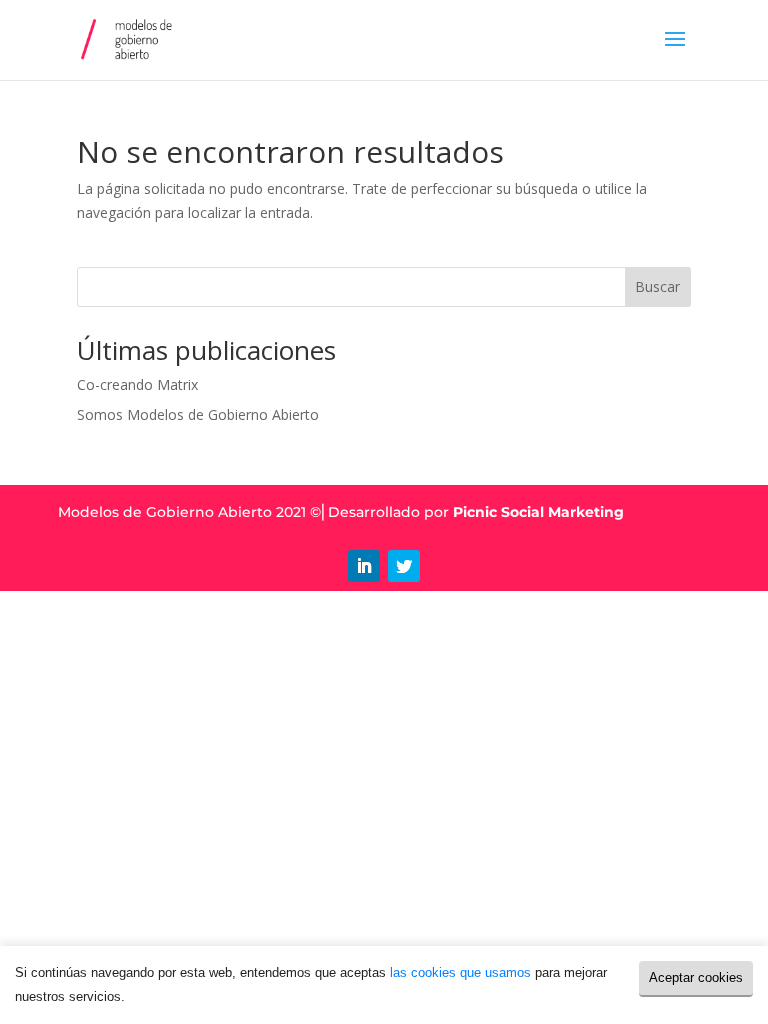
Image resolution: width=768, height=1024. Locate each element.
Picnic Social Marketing (538, 512)
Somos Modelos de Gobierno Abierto (198, 414)
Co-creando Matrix (137, 384)
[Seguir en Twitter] (404, 566)
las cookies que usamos (460, 972)
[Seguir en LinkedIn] (364, 566)
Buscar (657, 286)
